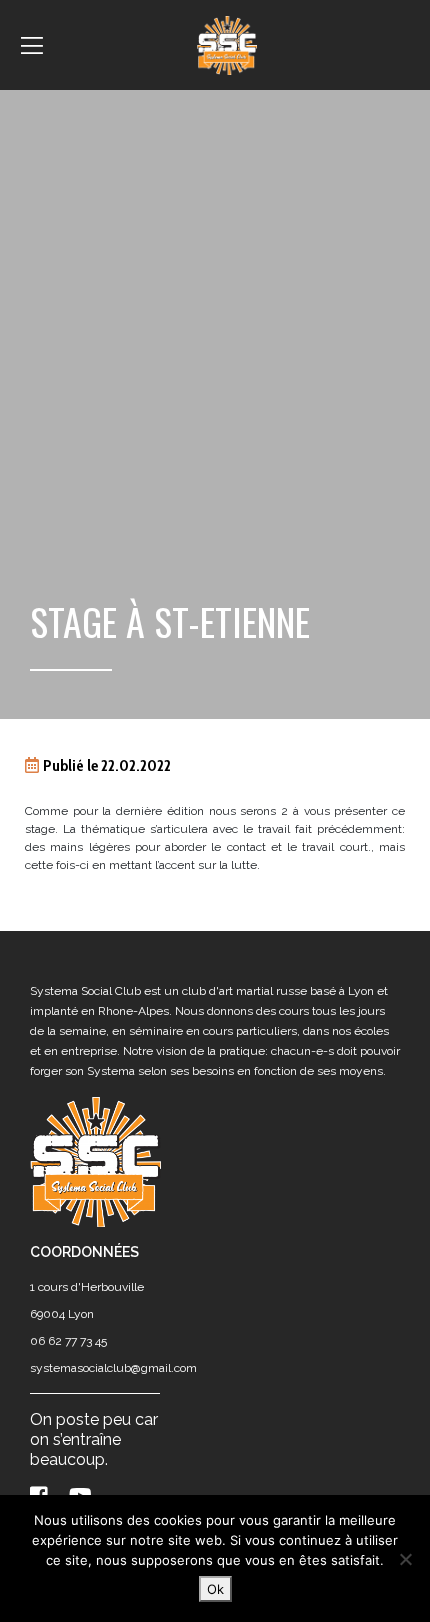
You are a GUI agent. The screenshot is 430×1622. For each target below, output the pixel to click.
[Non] (405, 1559)
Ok (215, 1589)
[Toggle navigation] (32, 45)
